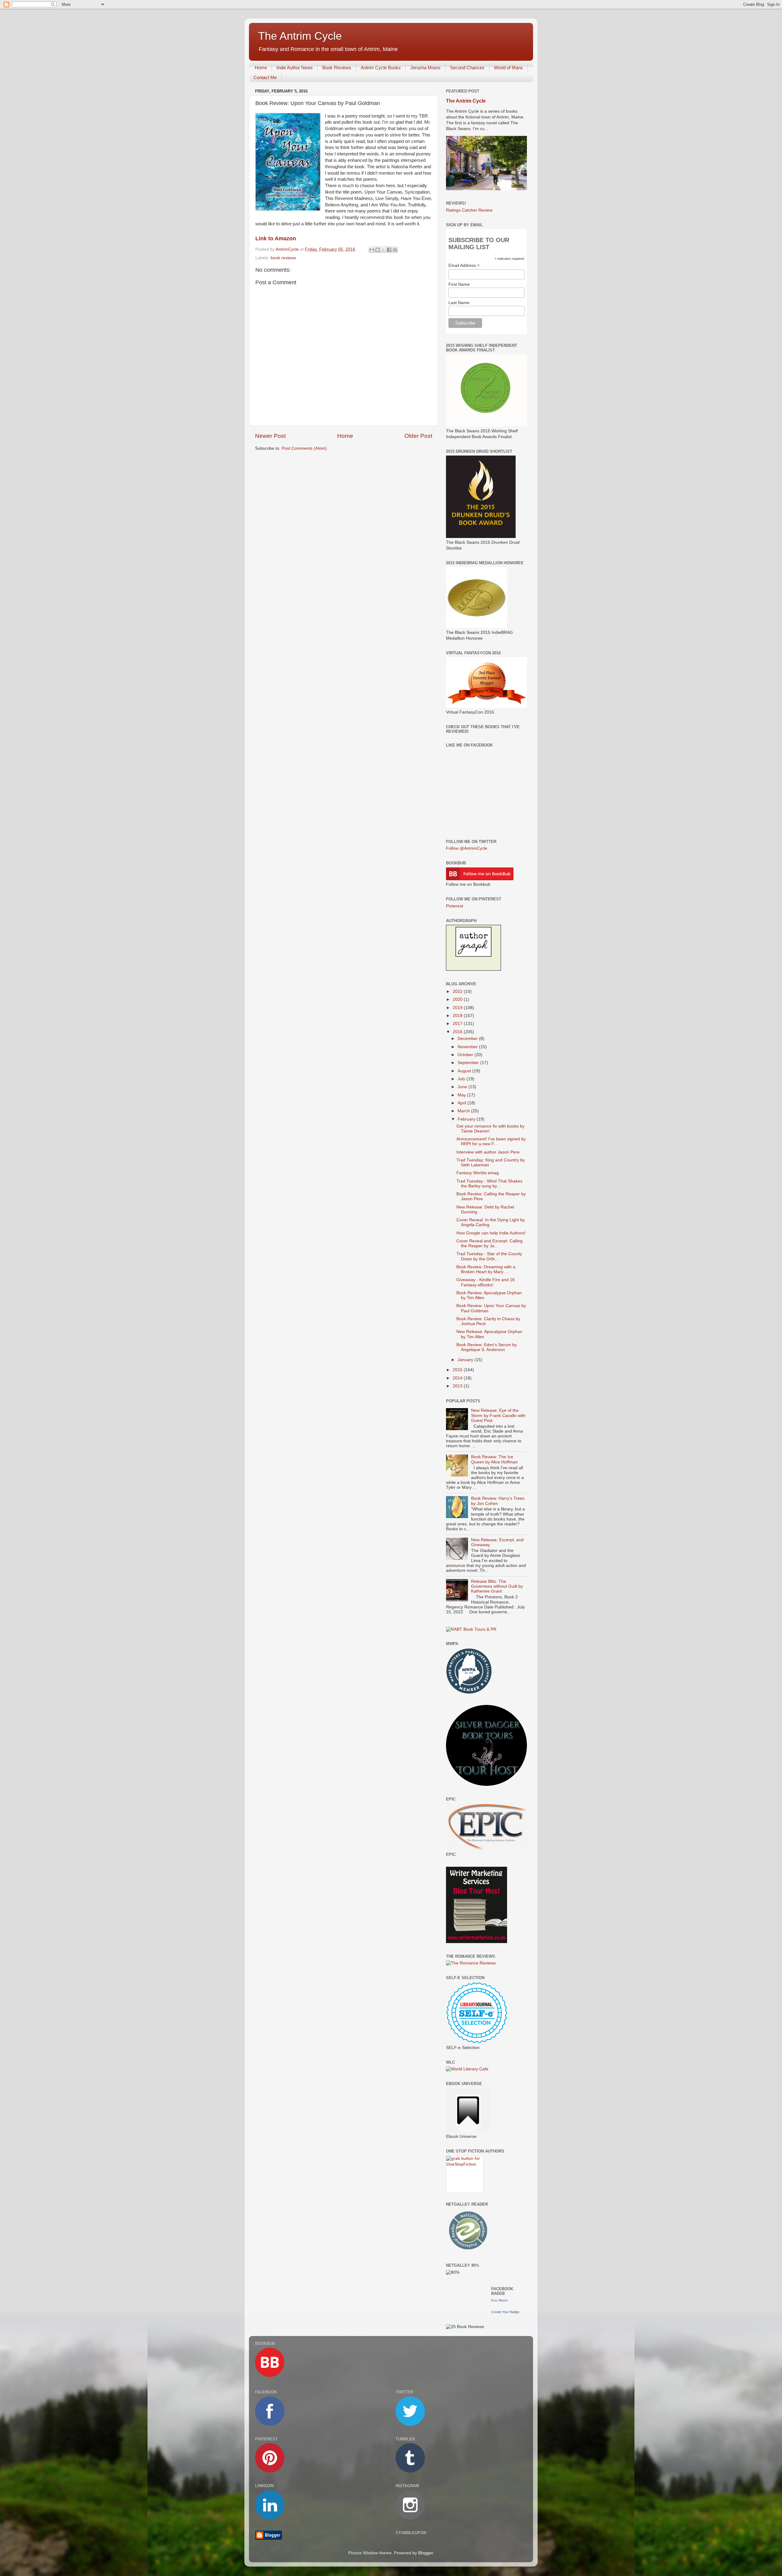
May (462, 1095)
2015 (458, 1370)
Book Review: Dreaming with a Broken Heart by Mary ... (486, 1269)
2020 (458, 999)
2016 (458, 1032)
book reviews (283, 258)
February (467, 1119)
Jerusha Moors (425, 68)
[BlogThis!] (378, 250)
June (463, 1087)
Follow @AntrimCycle (467, 848)
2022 (458, 992)
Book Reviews (337, 68)
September (469, 1063)
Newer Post (270, 436)
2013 (458, 1386)
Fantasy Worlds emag (478, 1173)
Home (261, 68)
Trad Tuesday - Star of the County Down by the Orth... (489, 1256)
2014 (458, 1378)
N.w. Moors (500, 2300)
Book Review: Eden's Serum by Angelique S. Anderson (487, 1347)
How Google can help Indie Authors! (491, 1233)
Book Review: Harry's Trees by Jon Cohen (498, 1501)
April (462, 1103)
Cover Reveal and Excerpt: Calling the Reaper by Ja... (490, 1243)
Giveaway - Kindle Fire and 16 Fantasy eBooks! (486, 1282)
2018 (458, 1016)
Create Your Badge (505, 2312)
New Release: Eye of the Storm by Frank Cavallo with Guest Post (498, 1415)
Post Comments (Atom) (304, 448)
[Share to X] (383, 250)
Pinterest (455, 906)
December (468, 1039)
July (462, 1079)
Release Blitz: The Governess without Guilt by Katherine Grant (497, 1586)
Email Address (464, 265)
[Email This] (372, 250)
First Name (459, 284)
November (468, 1047)
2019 (458, 1008)
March (464, 1111)
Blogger (426, 2553)
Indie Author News (295, 68)
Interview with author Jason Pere (488, 1152)
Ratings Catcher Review (469, 210)
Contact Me (265, 77)
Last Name (459, 303)
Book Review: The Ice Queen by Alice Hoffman (494, 1459)
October (466, 1055)
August (465, 1071)
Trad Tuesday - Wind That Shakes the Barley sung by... (489, 1184)
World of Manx (508, 68)
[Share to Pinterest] (395, 250)
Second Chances (467, 68)
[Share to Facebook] (389, 250)
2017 (458, 1024)
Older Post (418, 436)
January (466, 1360)
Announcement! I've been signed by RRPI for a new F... (491, 1141)
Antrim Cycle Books (381, 68)
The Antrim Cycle (300, 36)
